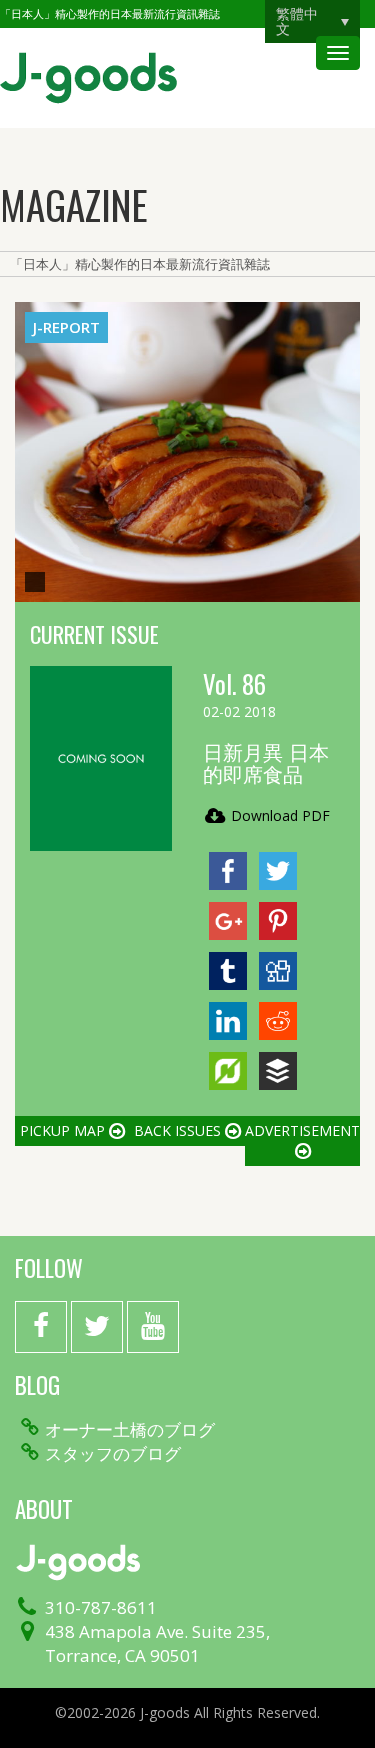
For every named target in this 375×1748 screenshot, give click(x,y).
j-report (66, 327)
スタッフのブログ (113, 1454)
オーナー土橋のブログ (130, 1430)
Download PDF (278, 815)
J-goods (88, 78)
